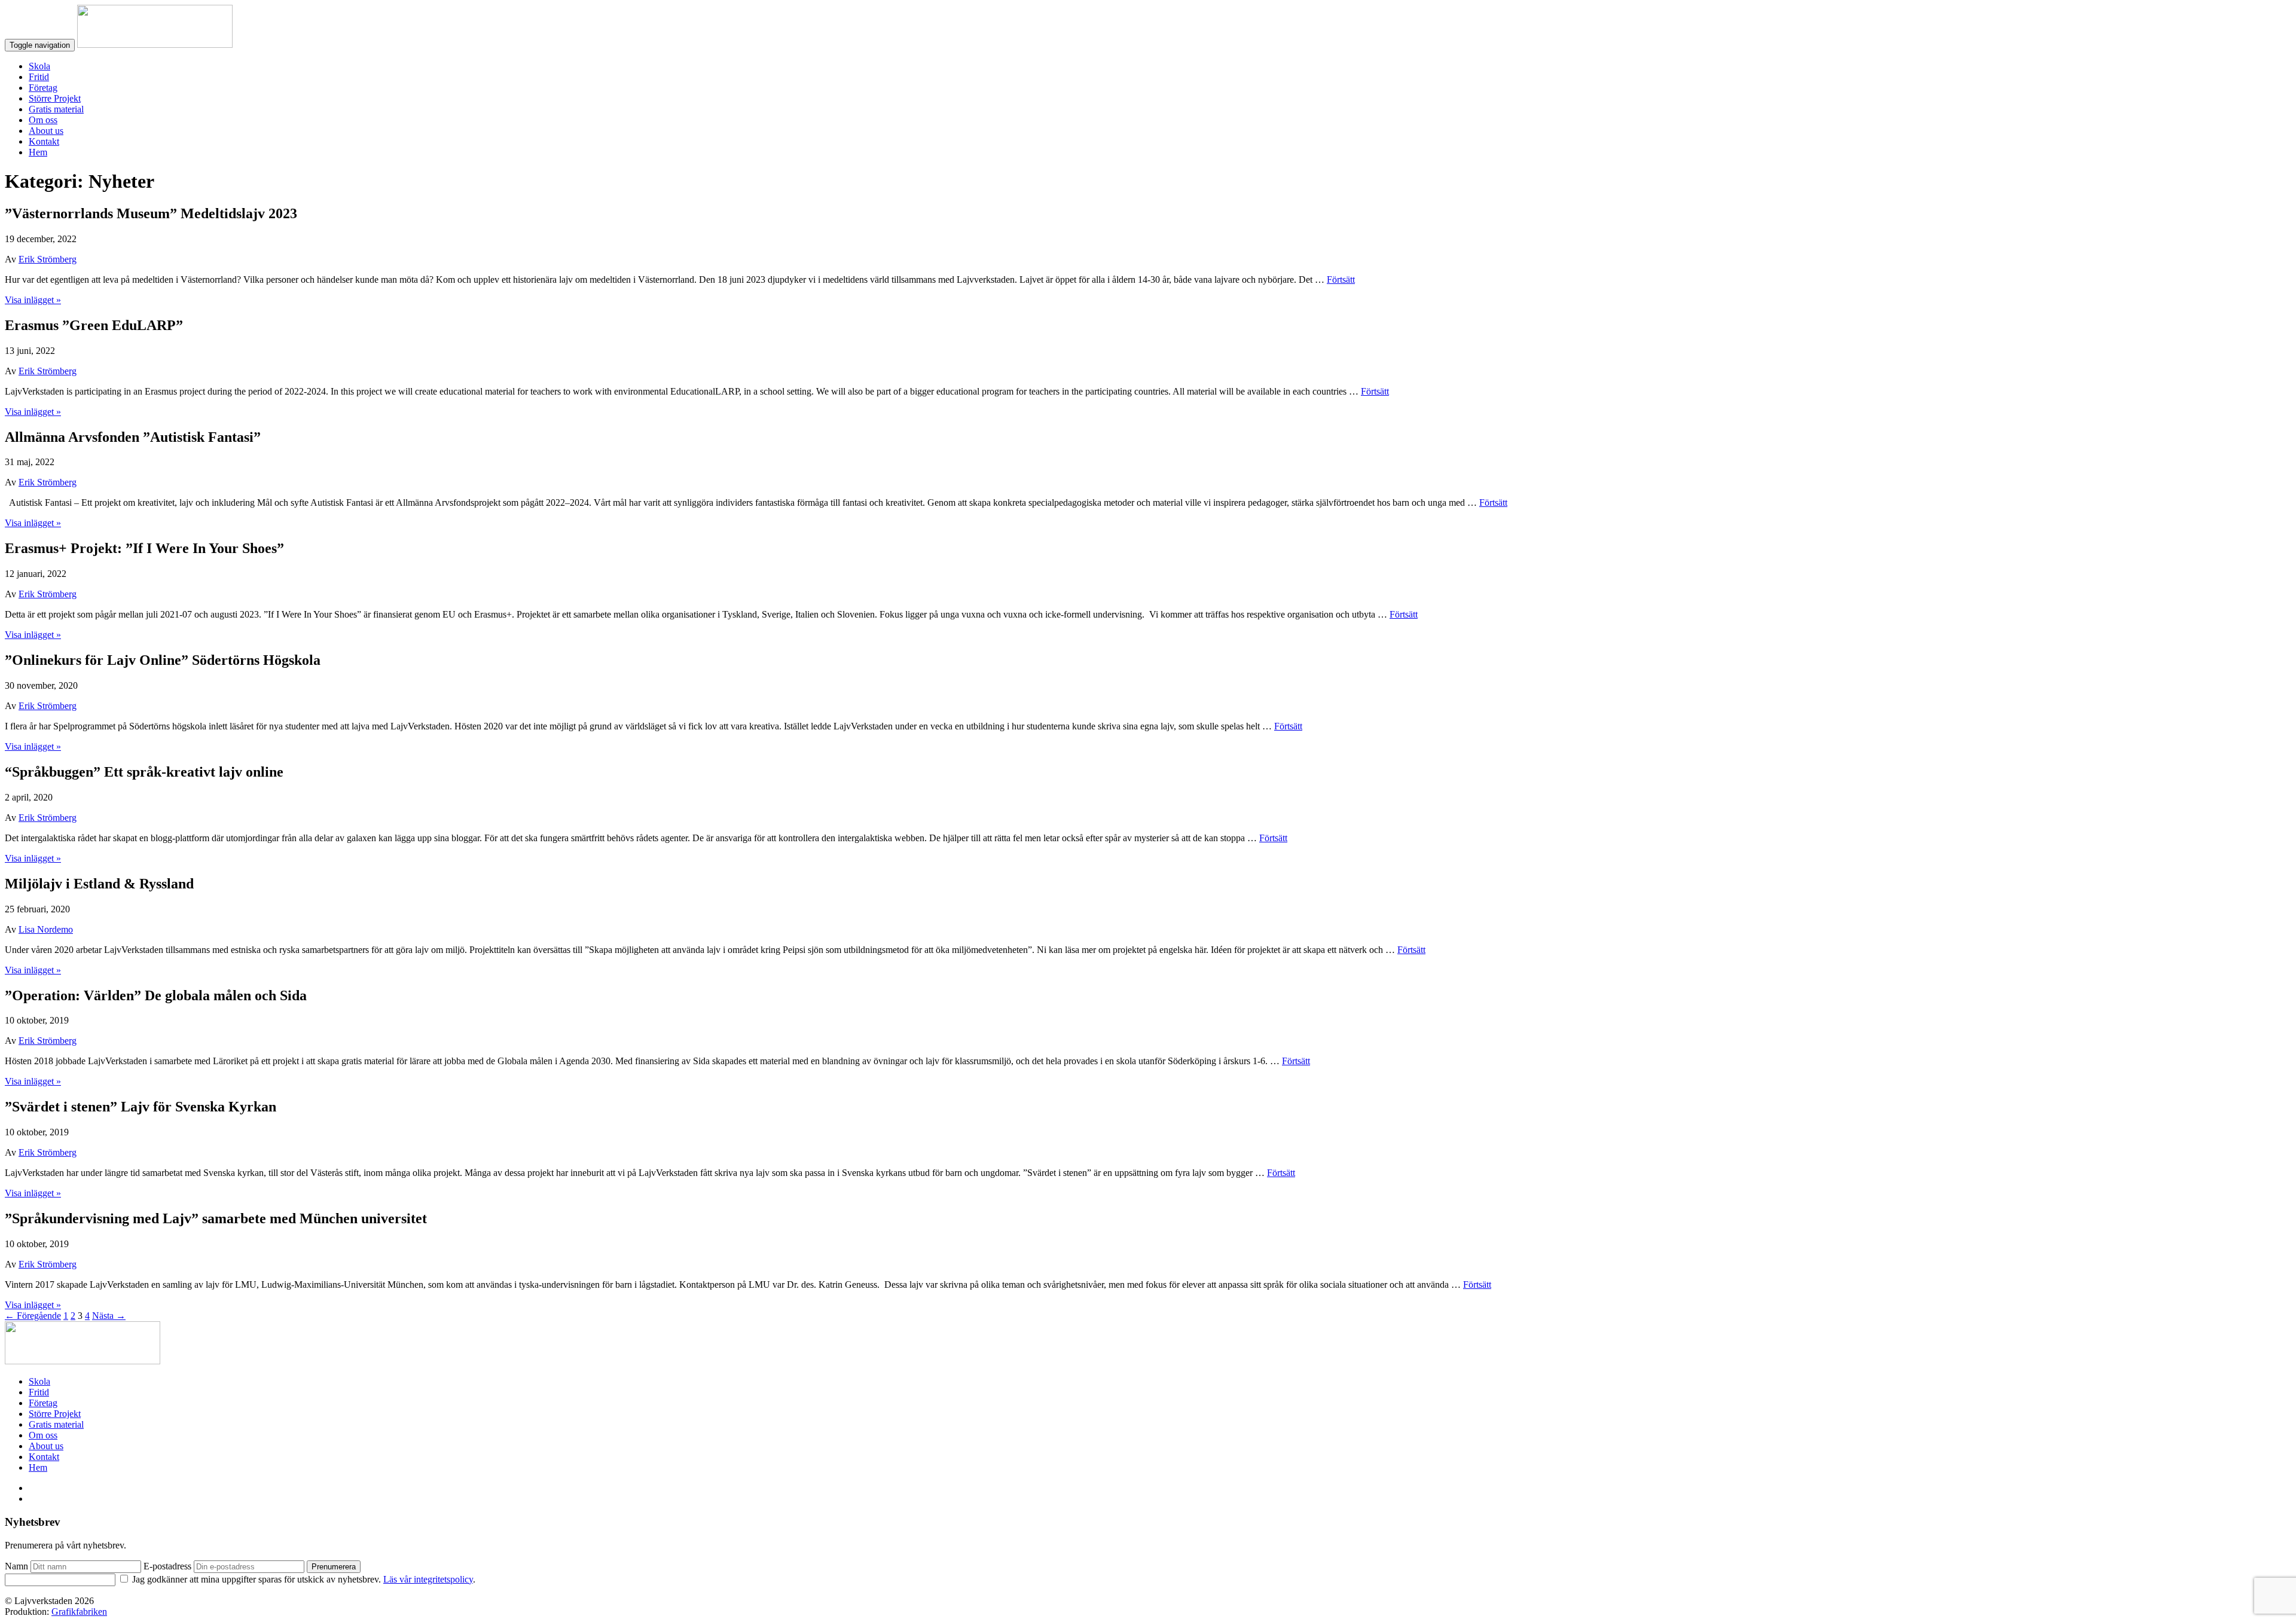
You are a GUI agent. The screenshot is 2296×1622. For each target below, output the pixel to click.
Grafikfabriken (79, 1612)
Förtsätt (1341, 280)
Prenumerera (334, 1567)
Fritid (39, 77)
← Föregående (33, 1316)
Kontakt (44, 141)
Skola (39, 66)
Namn (16, 1566)
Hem (38, 152)
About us (46, 131)
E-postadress (167, 1566)
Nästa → (109, 1316)
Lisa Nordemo (46, 929)
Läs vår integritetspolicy (428, 1579)
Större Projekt (55, 98)
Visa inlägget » (33, 300)
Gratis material (56, 109)
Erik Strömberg (48, 259)
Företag (43, 88)
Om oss (43, 120)
